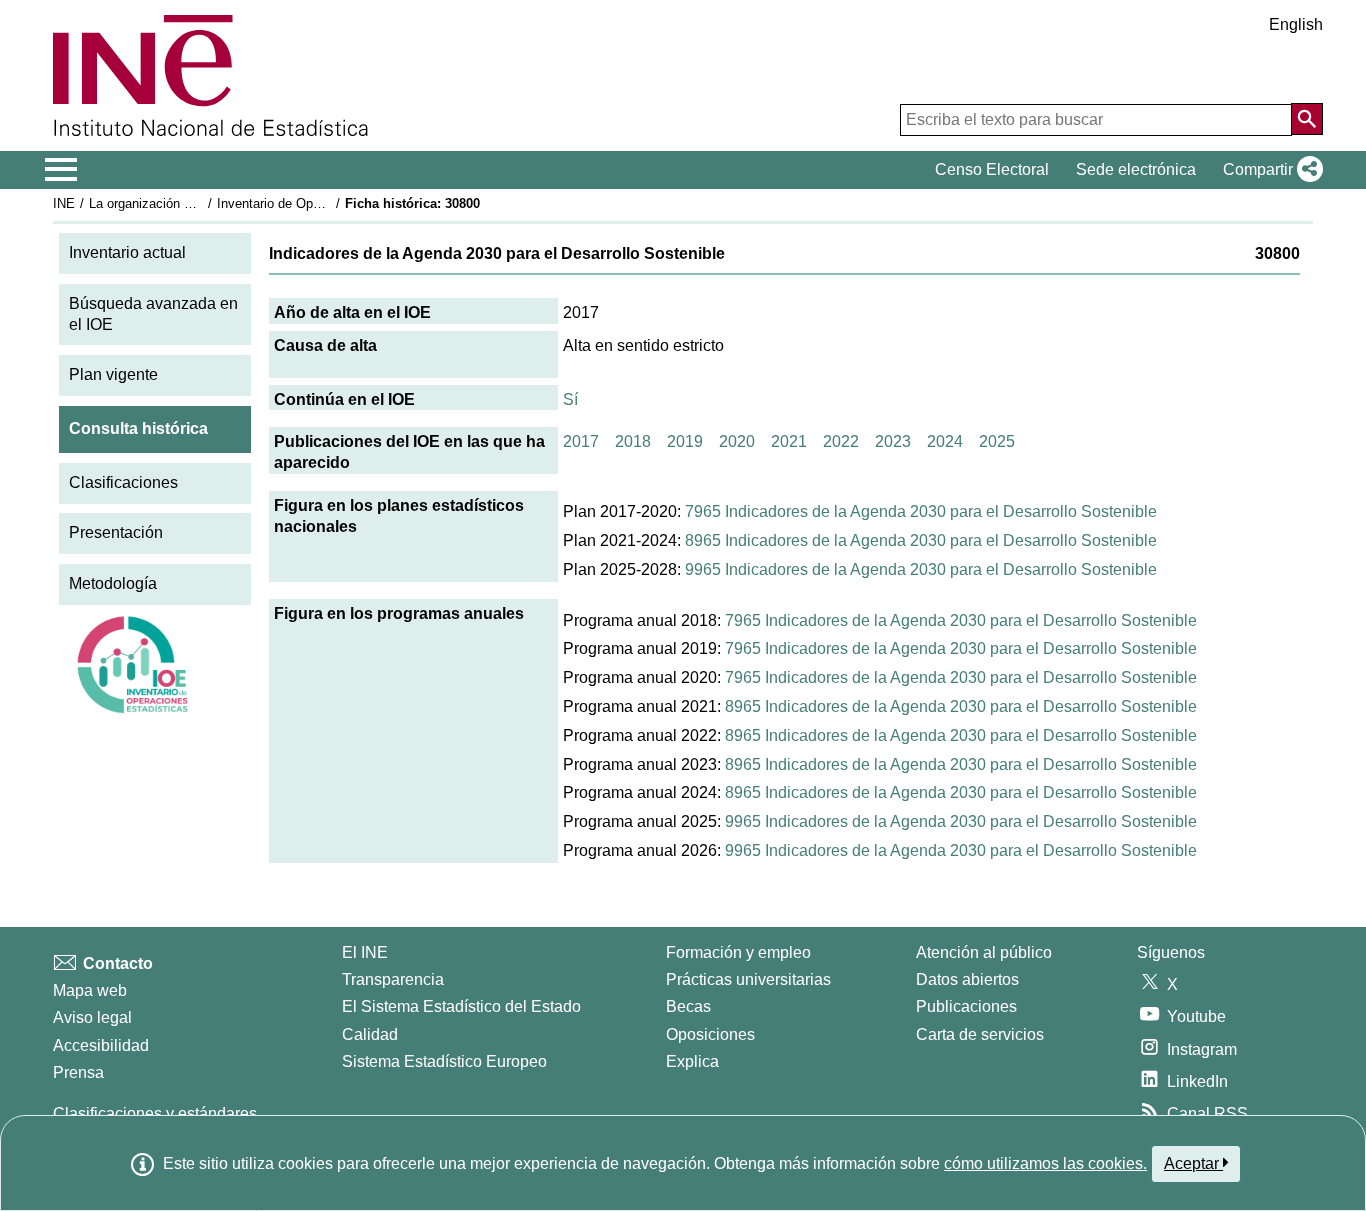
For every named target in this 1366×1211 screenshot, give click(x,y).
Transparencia (393, 979)
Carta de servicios (980, 1034)
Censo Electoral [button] (992, 169)
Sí (570, 399)
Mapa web (90, 990)
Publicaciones (966, 1006)
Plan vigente (113, 374)
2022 (841, 441)
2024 (945, 441)
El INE (365, 952)
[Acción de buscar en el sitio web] (1307, 119)
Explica (692, 1061)
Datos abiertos (967, 979)
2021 (789, 441)
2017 (581, 441)
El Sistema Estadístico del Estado (461, 1006)
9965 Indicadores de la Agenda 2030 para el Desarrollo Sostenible (921, 569)
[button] (1269, 170)
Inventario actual (127, 252)
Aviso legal (92, 1017)
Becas (688, 1006)
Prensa (78, 1072)
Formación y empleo (738, 952)
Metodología (113, 583)
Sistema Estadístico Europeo (444, 1061)
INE (64, 203)
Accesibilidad (101, 1045)
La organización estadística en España (201, 203)
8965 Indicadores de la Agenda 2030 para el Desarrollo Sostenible (921, 540)
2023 (893, 441)
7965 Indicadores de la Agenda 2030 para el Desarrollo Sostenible (921, 511)
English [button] (1296, 24)
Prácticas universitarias (748, 979)
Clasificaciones (123, 482)
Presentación (116, 532)
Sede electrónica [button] (1136, 169)
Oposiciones (710, 1034)
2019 (685, 441)
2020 (737, 441)
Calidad (370, 1034)
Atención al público (984, 952)
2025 (997, 441)
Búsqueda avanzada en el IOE (153, 314)
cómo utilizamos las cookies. (1045, 1163)
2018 (633, 441)
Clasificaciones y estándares (155, 1113)
